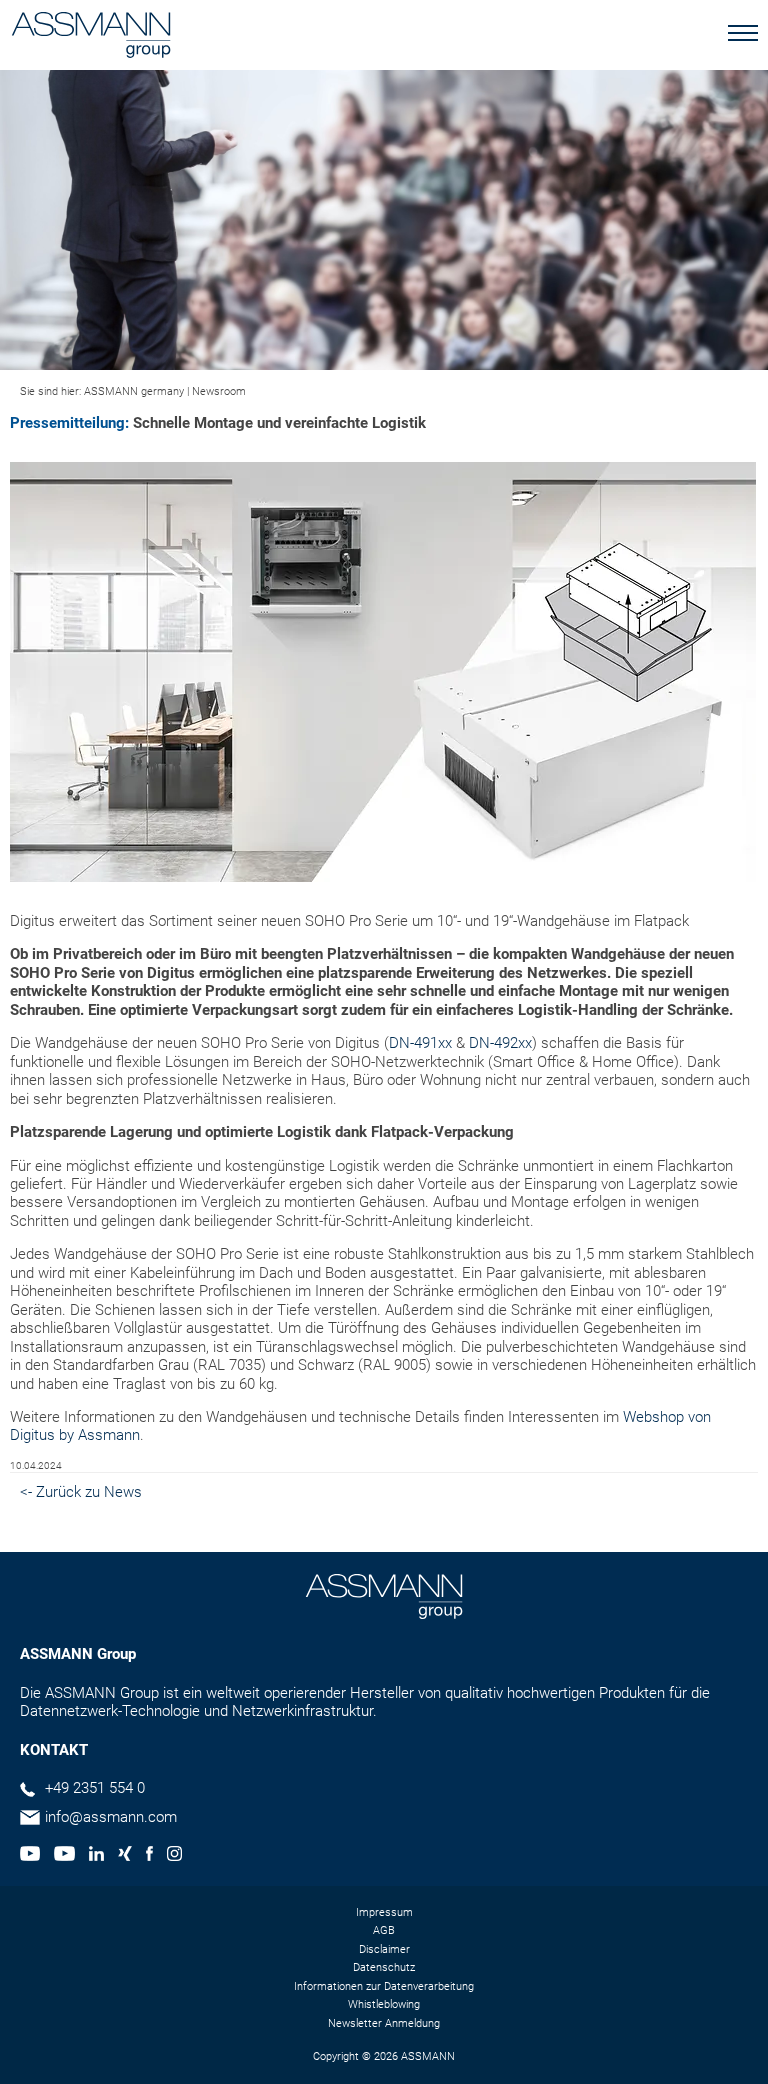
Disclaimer (384, 1949)
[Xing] (125, 1856)
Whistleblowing (384, 2004)
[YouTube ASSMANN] (64, 1856)
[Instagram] (174, 1856)
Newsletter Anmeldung (384, 2023)
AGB (384, 1930)
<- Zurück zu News (81, 1492)
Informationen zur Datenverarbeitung (384, 1986)
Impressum (384, 1912)
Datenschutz (384, 1967)
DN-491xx (420, 1043)
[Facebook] (149, 1856)
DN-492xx (500, 1043)
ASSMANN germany (134, 391)
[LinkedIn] (96, 1856)
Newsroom (219, 391)
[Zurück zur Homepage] (91, 37)
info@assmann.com (111, 1817)
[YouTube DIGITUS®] (30, 1856)
